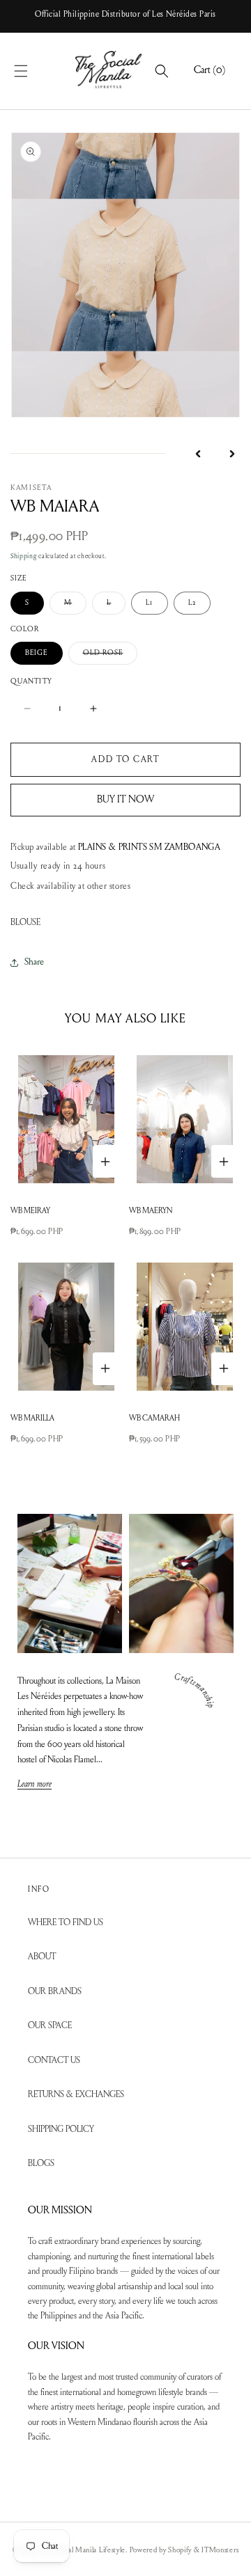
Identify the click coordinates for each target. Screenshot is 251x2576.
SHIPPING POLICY (61, 2129)
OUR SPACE (50, 2026)
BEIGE (37, 653)
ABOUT (42, 1957)
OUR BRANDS (55, 1992)
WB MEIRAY (30, 1211)
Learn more (35, 1785)
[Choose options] (105, 1161)
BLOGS (41, 2164)
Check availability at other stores (70, 886)
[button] (36, 71)
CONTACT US (54, 2061)
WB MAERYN (151, 1211)
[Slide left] (198, 454)
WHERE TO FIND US (66, 1923)
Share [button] (34, 963)
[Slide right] (232, 454)
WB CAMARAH (154, 1419)
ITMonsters (220, 2551)
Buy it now (125, 800)
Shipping (24, 557)
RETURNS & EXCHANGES (76, 2095)
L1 (149, 603)
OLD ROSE (111, 657)
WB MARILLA (32, 1419)
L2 (192, 603)
